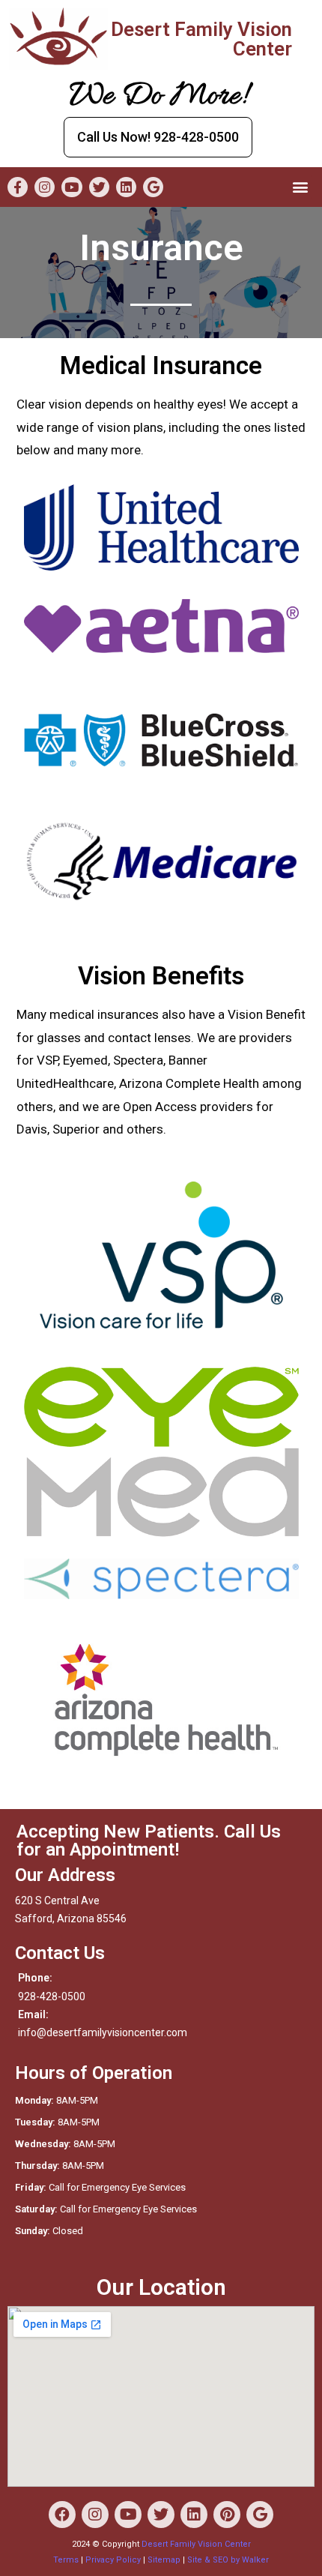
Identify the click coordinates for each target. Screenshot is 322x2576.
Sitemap (164, 2560)
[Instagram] (45, 187)
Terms (66, 2560)
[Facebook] (62, 2515)
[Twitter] (99, 187)
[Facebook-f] (18, 187)
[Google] (153, 187)
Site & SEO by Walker (228, 2560)
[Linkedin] (126, 187)
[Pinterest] (227, 2515)
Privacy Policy (113, 2560)
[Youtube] (72, 187)
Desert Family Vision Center (196, 2544)
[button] (158, 137)
